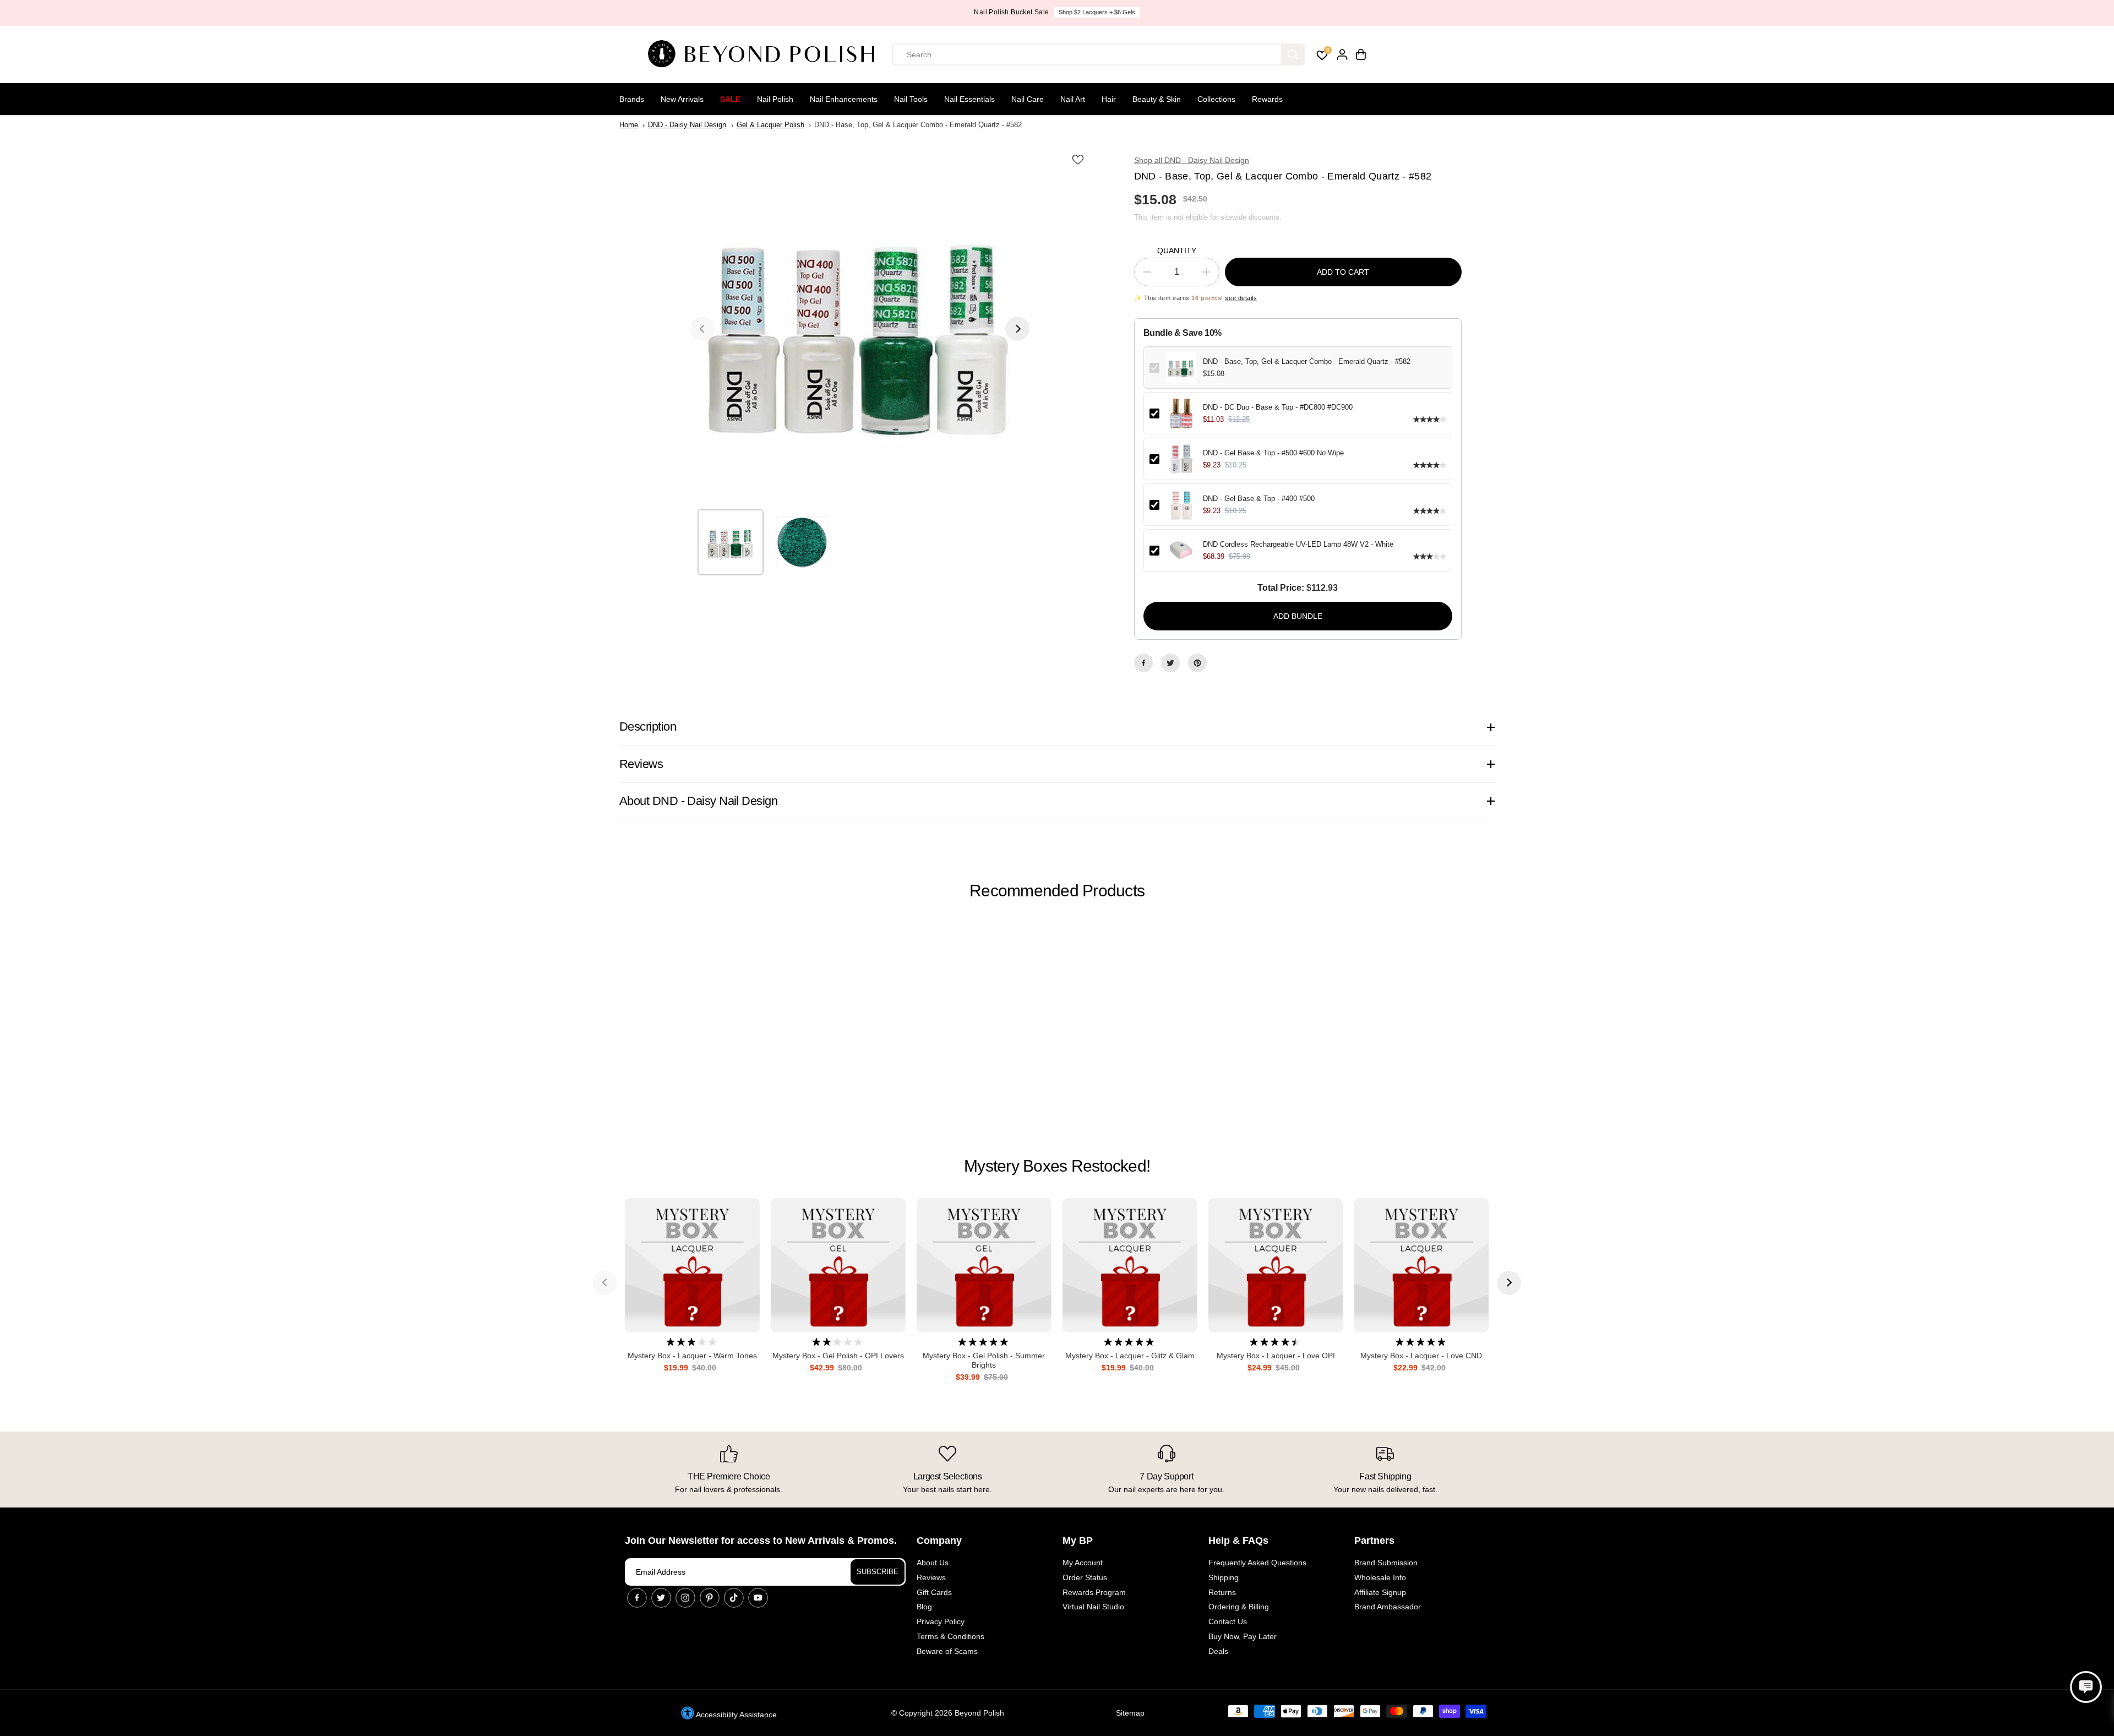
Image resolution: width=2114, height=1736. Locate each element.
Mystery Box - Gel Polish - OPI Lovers (838, 1356)
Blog (924, 1607)
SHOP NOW (1097, 12)
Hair (1109, 99)
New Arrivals (682, 99)
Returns (1222, 1592)
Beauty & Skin (1157, 99)
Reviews (931, 1577)
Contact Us (1228, 1621)
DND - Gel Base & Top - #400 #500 (1259, 499)
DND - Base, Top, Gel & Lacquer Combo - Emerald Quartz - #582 (1307, 361)
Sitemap (1130, 1713)
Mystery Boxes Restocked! (1057, 1166)
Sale (730, 99)
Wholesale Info (1380, 1577)
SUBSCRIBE (878, 1572)
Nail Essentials (969, 99)
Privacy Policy (941, 1621)
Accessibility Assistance (735, 1715)
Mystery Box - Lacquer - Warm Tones (692, 1356)
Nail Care (1028, 99)
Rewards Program (1094, 1592)
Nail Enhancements (844, 99)
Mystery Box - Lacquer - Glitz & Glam (1130, 1356)
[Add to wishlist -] (1079, 160)
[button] (2086, 1687)
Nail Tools (911, 99)
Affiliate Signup (1380, 1592)
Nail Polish (775, 99)
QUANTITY (1177, 251)
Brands (632, 99)
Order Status (1085, 1577)
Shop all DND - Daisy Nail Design (1192, 160)
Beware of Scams (947, 1651)
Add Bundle (1298, 616)
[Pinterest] (1197, 663)
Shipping (1224, 1577)
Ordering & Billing (1239, 1607)
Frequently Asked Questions (1257, 1563)
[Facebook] (1143, 663)
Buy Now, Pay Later (1243, 1636)
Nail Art (1073, 99)
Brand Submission (1386, 1563)
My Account (1083, 1563)
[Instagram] (685, 1598)
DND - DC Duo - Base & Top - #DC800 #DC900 (1278, 407)
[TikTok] (734, 1598)
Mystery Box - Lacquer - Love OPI (1276, 1356)
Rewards (1267, 99)
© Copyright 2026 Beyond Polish (948, 1713)
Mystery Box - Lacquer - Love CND (1421, 1356)
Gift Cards (934, 1592)
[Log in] (1342, 55)
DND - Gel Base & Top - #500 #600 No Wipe (1273, 453)
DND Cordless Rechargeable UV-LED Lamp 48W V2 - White (1298, 544)
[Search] (1293, 55)
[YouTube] (758, 1598)
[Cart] (1361, 55)
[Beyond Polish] (765, 55)
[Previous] (702, 329)
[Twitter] (1170, 663)
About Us (933, 1563)
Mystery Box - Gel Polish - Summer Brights (984, 1360)
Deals (1218, 1651)
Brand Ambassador (1388, 1607)
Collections (1216, 99)
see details (1241, 298)
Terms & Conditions (950, 1636)
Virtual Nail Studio (1093, 1607)
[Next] (1017, 329)
